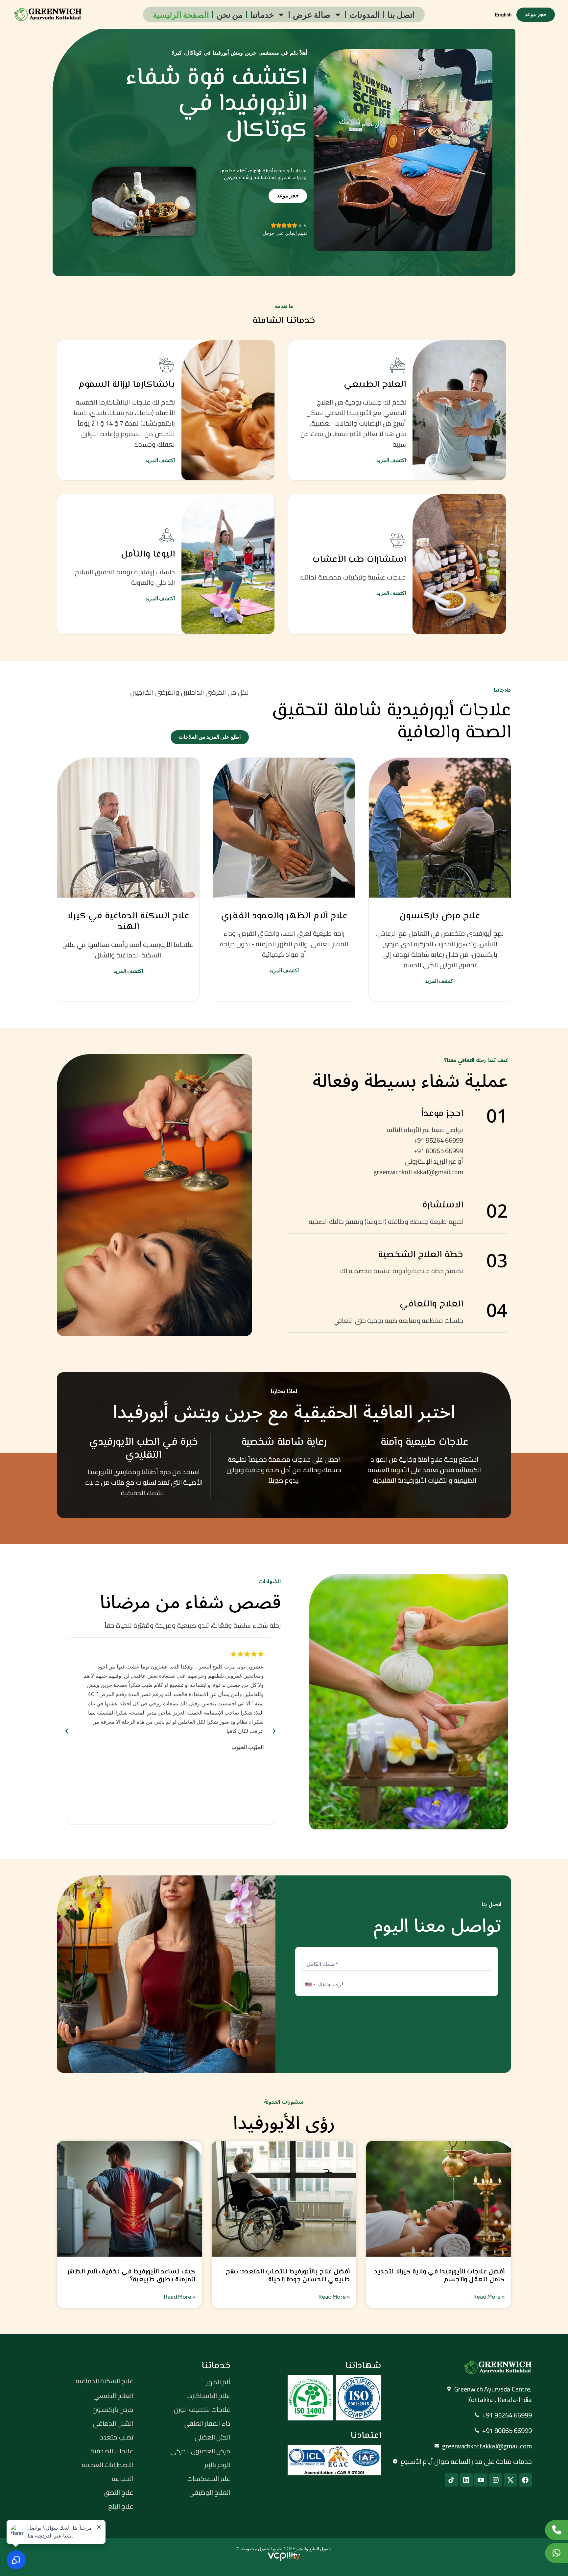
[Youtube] (481, 2480)
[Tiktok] (451, 2480)
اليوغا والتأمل (148, 554)
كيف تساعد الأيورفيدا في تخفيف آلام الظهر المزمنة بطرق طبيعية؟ (131, 2276)
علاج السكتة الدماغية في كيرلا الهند (128, 922)
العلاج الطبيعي (375, 384)
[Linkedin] (466, 2480)
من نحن (230, 14)
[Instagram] (496, 2480)
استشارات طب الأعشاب (359, 559)
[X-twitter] (510, 2480)
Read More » (180, 2297)
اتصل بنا (401, 14)
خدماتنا (262, 14)
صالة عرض (312, 14)
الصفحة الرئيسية (181, 14)
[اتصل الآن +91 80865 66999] (556, 2530)
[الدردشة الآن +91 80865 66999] (556, 2553)
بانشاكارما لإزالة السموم (127, 384)
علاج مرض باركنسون (440, 916)
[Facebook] (525, 2480)
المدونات (365, 14)
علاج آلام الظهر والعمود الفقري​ (284, 916)
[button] (67, 1731)
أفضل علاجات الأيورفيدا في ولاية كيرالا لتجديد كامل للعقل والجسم (439, 2276)
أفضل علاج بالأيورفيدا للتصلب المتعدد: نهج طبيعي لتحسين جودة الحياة (288, 2276)
